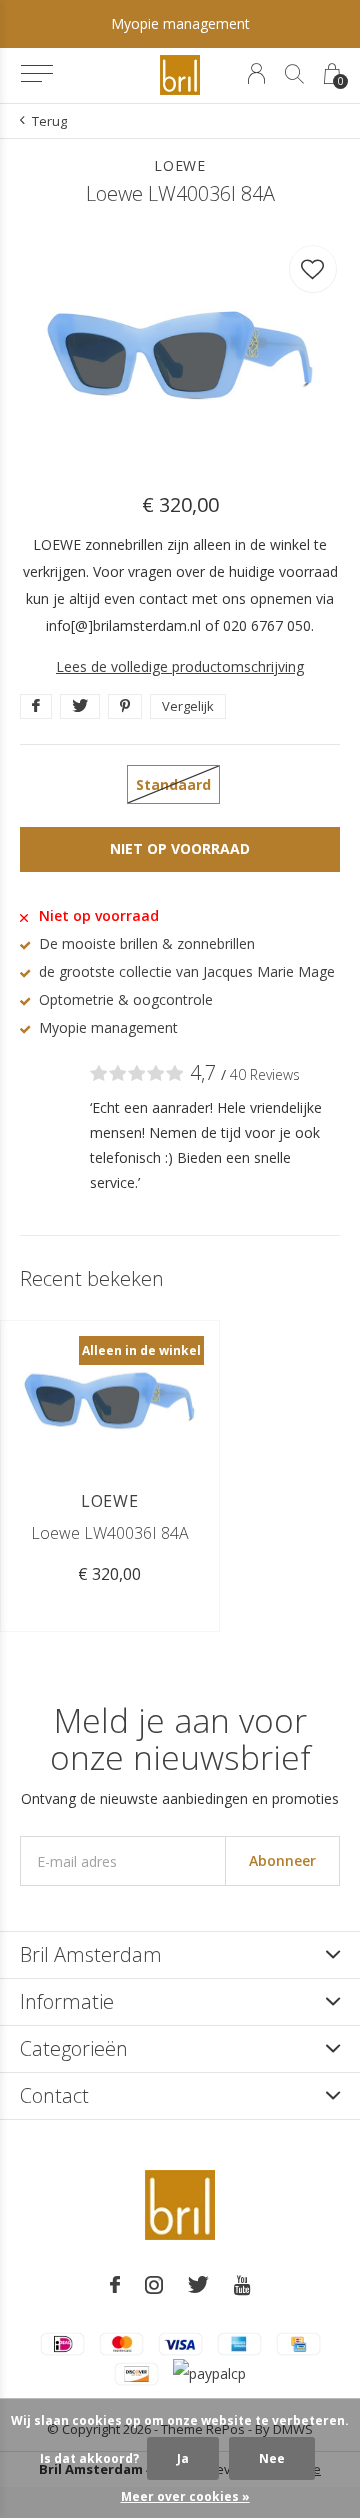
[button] (36, 74)
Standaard (173, 784)
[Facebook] (115, 2285)
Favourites (313, 269)
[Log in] (256, 73)
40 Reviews (265, 1074)
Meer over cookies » (185, 2496)
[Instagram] (154, 2285)
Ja (183, 2458)
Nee (272, 2458)
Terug (49, 121)
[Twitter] (198, 2285)
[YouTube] (242, 2285)
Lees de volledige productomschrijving (180, 666)
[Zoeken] (294, 73)
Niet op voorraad (180, 848)
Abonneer (282, 1860)
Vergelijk (188, 706)
